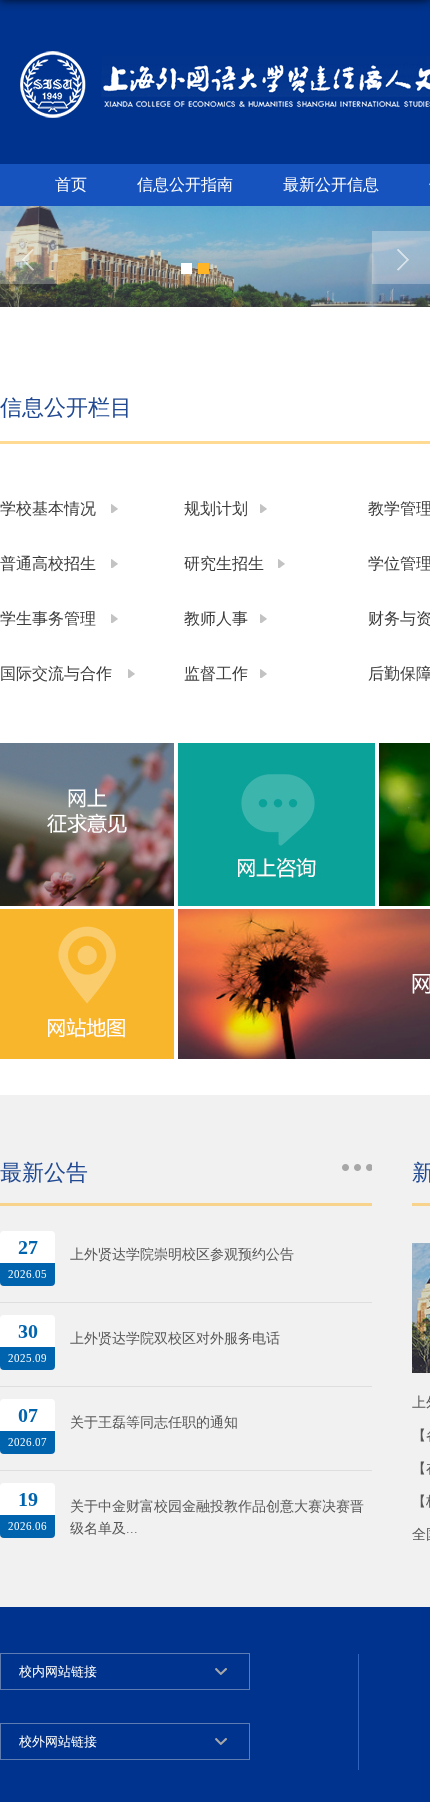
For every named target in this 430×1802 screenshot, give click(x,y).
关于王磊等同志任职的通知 (154, 1422)
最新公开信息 (331, 184)
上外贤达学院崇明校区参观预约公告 (182, 1254)
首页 (71, 184)
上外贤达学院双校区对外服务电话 (175, 1338)
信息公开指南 (185, 184)
